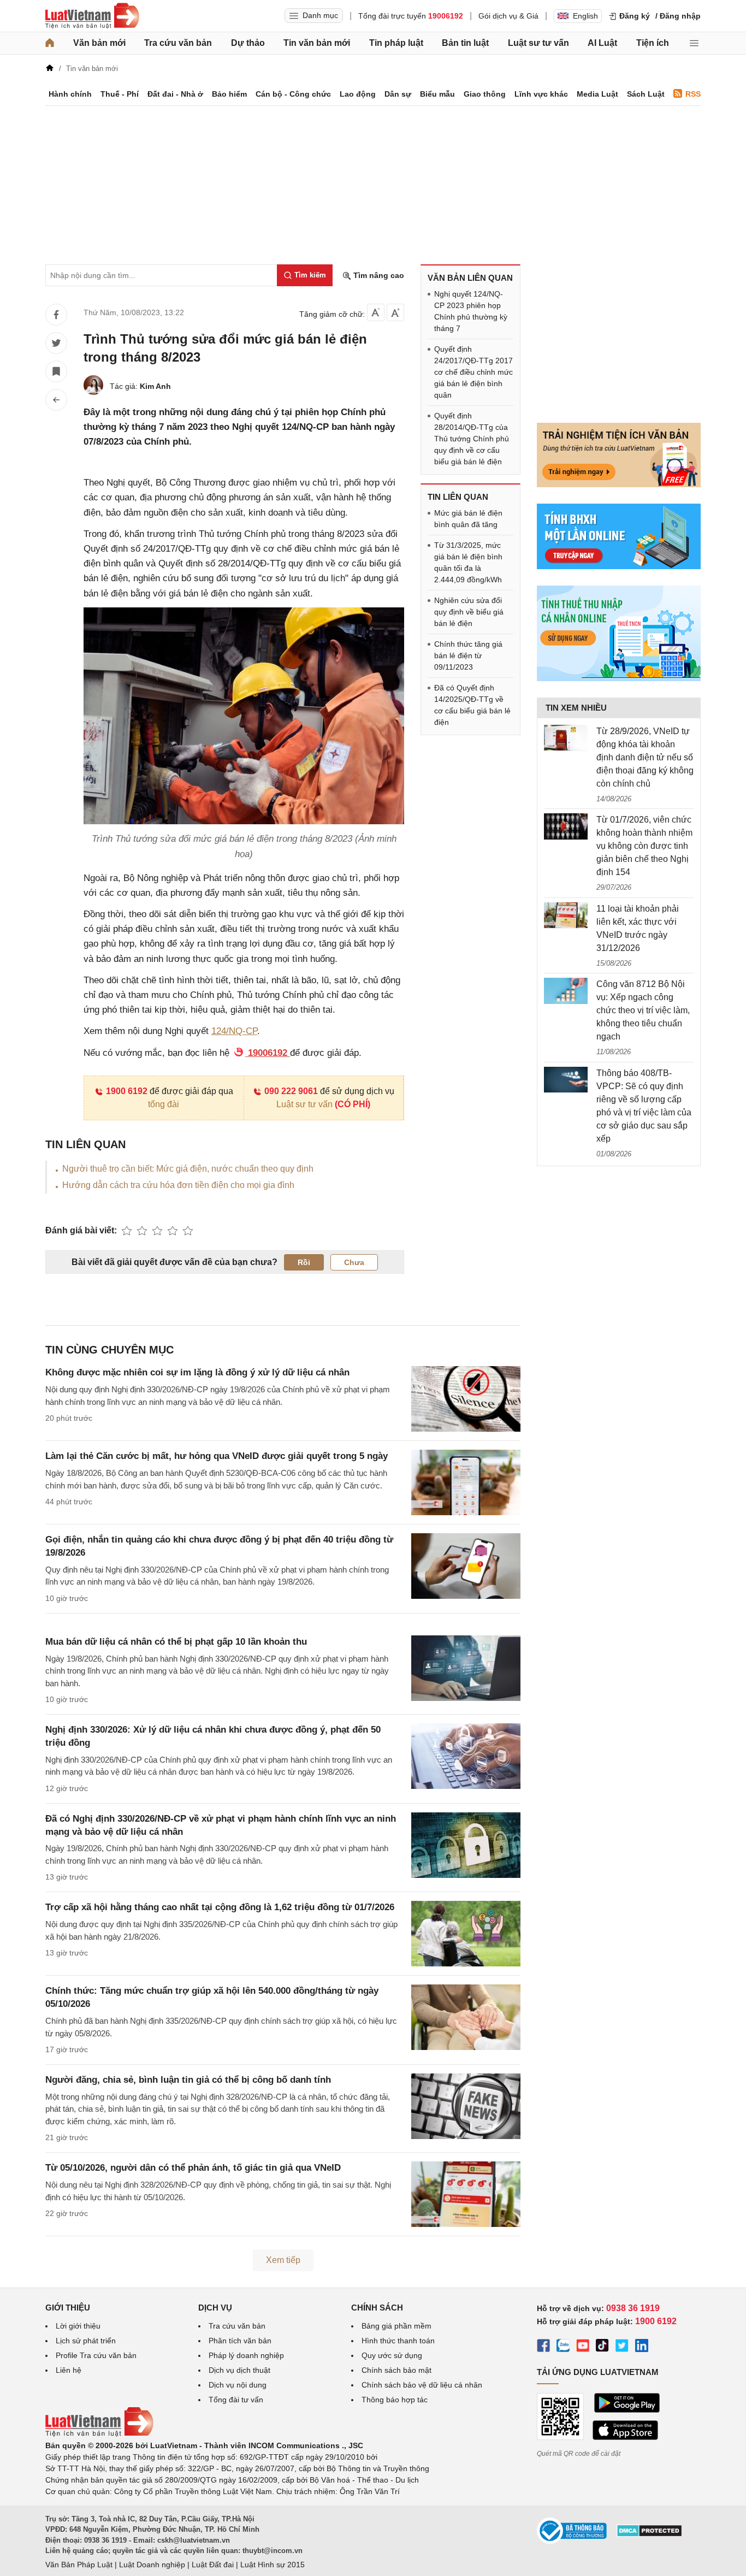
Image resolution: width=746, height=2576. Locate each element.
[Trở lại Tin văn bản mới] (56, 400)
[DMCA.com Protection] (649, 2534)
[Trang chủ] (50, 43)
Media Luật (597, 94)
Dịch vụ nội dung (238, 2385)
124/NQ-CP (234, 1031)
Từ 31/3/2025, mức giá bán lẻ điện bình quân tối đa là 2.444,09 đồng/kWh (468, 562)
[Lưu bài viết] (56, 371)
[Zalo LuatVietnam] (563, 2347)
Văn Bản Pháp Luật (79, 2565)
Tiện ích (653, 43)
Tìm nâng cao (378, 275)
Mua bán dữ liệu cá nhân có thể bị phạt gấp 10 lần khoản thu (176, 1642)
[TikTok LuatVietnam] (602, 2347)
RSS (693, 94)
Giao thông (485, 94)
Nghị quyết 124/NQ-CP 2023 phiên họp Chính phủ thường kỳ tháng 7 (471, 311)
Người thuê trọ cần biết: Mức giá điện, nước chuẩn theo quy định (188, 1169)
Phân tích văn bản (240, 2341)
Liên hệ (69, 2370)
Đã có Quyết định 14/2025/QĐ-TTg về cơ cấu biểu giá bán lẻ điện (472, 705)
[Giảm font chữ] (376, 312)
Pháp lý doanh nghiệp (246, 2355)
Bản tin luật (465, 43)
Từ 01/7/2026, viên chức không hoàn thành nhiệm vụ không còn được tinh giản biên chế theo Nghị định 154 (644, 846)
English (585, 16)
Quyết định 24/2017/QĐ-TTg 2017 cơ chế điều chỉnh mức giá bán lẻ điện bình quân (473, 372)
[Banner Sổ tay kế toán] (619, 678)
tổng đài (164, 1104)
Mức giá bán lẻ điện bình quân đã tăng (468, 519)
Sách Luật (646, 94)
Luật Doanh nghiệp (152, 2565)
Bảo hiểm (229, 94)
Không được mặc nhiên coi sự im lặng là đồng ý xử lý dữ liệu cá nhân (197, 1372)
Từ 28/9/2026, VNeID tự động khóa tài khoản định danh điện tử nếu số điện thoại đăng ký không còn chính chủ (645, 757)
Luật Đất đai (213, 2565)
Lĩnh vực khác (541, 94)
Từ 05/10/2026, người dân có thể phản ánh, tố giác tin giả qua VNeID (193, 2168)
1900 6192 (127, 1091)
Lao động (358, 94)
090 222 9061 (291, 1091)
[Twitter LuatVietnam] (622, 2347)
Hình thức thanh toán (398, 2341)
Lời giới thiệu (78, 2326)
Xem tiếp (283, 2260)
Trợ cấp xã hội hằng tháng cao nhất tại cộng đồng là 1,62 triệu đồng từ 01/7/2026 (220, 1907)
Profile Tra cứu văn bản (96, 2355)
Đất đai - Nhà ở (175, 94)
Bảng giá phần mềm (396, 2326)
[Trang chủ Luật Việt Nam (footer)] (99, 2434)
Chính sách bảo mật (396, 2370)
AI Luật (602, 43)
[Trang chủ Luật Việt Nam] (92, 16)
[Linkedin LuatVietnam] (642, 2347)
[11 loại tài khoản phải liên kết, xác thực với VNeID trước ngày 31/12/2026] (566, 915)
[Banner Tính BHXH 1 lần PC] (619, 566)
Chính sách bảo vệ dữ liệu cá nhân (422, 2385)
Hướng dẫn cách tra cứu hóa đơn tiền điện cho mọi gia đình (178, 1185)
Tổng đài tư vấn (236, 2400)
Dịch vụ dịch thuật (239, 2370)
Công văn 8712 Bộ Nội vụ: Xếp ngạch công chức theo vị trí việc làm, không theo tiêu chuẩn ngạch (643, 1010)
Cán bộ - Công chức (293, 94)
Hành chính (70, 94)
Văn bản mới (99, 43)
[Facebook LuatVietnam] (543, 2347)
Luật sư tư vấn (538, 43)
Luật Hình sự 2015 (273, 2565)
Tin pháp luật (396, 43)
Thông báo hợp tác (395, 2400)
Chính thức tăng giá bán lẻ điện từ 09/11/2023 (468, 655)
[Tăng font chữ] (395, 312)
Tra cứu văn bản (178, 43)
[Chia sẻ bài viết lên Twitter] (56, 343)
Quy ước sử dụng (392, 2355)
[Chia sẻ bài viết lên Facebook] (56, 315)
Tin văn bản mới (317, 43)
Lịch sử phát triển (86, 2341)
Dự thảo (248, 43)
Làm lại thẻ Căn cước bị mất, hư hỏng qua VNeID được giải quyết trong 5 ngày (217, 1456)
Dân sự (398, 94)
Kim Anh (155, 386)
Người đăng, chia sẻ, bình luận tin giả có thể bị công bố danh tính (188, 2080)
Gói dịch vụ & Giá (508, 16)
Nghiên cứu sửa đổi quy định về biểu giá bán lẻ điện (469, 612)
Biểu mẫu (437, 94)
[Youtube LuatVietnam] (583, 2347)
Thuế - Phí (120, 94)
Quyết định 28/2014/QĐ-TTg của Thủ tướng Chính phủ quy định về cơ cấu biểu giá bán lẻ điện (472, 439)
